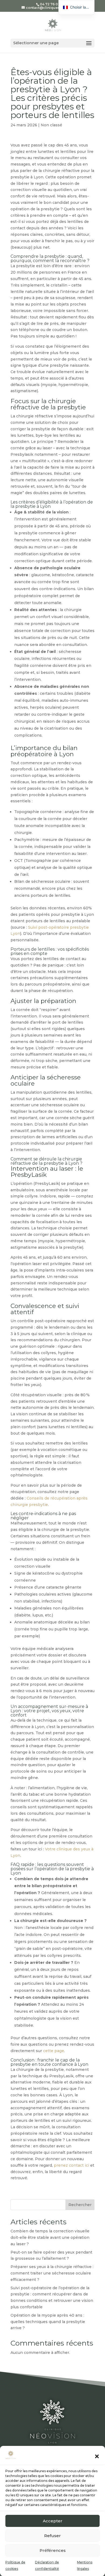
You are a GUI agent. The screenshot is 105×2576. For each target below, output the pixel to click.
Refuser (52, 2536)
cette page (54, 2051)
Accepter (53, 2521)
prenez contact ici (71, 2165)
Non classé (51, 125)
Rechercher (80, 2205)
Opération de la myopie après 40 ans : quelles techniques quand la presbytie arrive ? (48, 2322)
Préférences (53, 2550)
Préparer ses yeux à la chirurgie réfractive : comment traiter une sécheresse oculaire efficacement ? (52, 2273)
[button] (97, 2456)
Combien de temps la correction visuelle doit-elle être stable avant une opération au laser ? (50, 2237)
